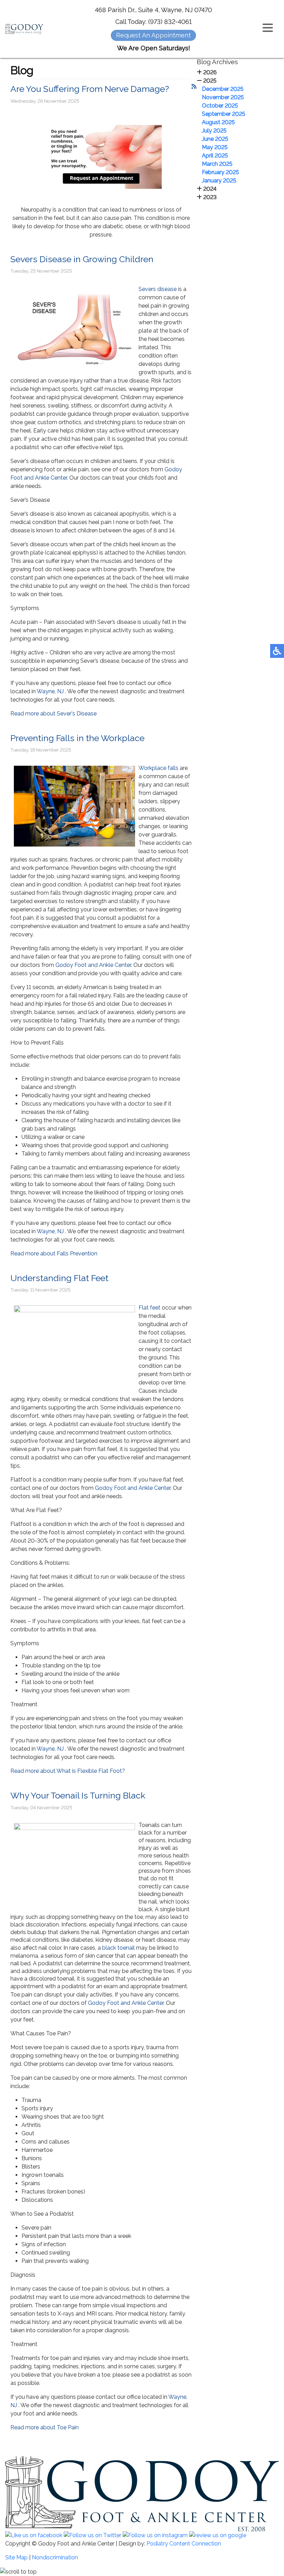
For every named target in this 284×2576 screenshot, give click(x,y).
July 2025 (214, 131)
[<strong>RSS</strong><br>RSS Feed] (194, 87)
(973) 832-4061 (170, 22)
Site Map (16, 2557)
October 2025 (220, 106)
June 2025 (215, 139)
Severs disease (158, 289)
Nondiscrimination (55, 2557)
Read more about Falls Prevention (54, 1253)
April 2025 (215, 156)
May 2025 (215, 147)
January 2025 (219, 181)
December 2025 (223, 89)
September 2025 (224, 114)
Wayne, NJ (50, 691)
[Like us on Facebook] (34, 2535)
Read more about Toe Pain (45, 2427)
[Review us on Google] (218, 2535)
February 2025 (220, 172)
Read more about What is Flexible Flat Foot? (68, 1771)
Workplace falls (159, 768)
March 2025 (217, 164)
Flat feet (149, 1308)
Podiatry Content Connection (184, 2544)
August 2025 (218, 122)
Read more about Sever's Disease (54, 714)
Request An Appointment (153, 35)
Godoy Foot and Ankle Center (93, 965)
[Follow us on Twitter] (92, 2535)
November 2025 (223, 97)
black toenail (119, 1948)
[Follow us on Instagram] (155, 2535)
